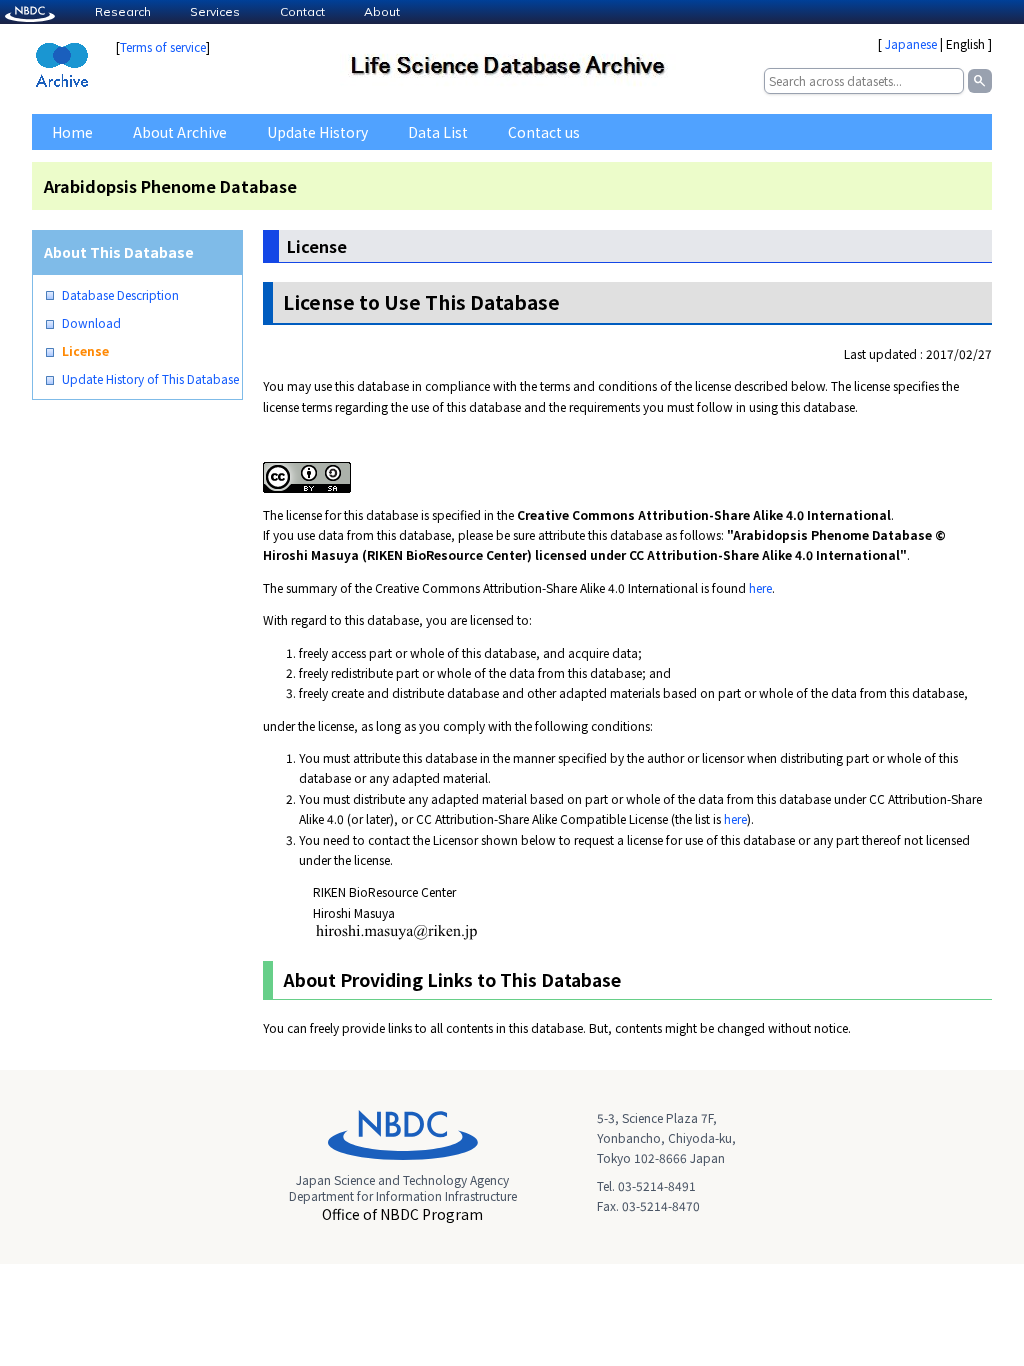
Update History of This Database (150, 379)
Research (123, 11)
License (85, 351)
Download (91, 323)
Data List (438, 132)
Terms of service (163, 46)
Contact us (544, 132)
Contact (302, 11)
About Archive (180, 132)
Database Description (120, 295)
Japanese (911, 43)
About (382, 11)
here (760, 587)
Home (72, 132)
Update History (317, 132)
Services (215, 11)
